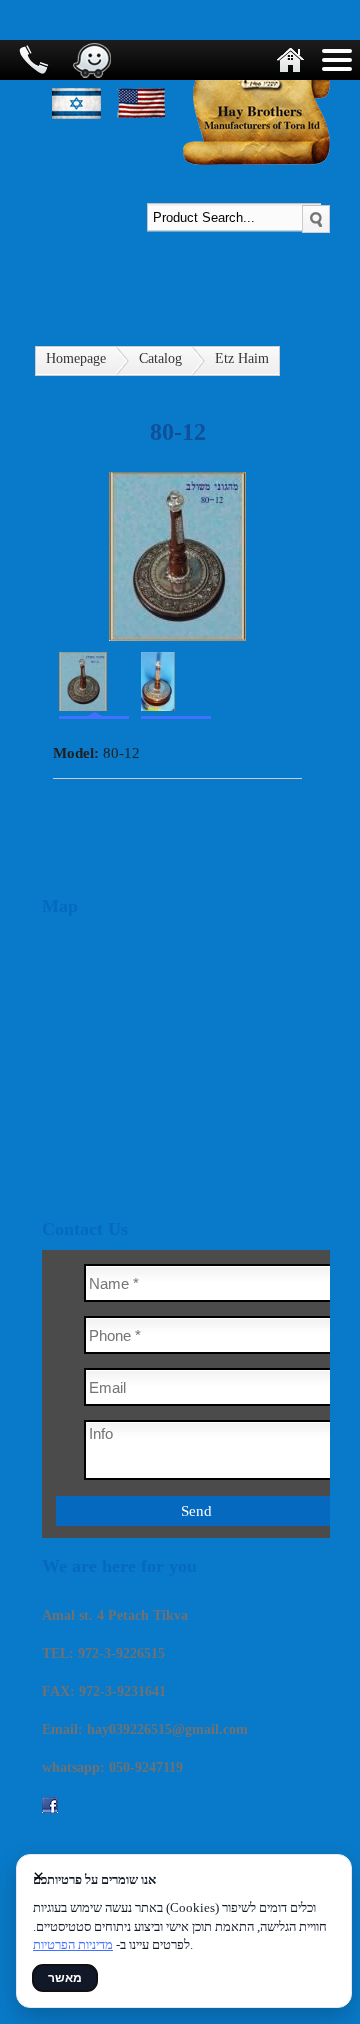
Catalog (160, 358)
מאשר (65, 1978)
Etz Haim (242, 358)
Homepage (76, 358)
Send (196, 1511)
